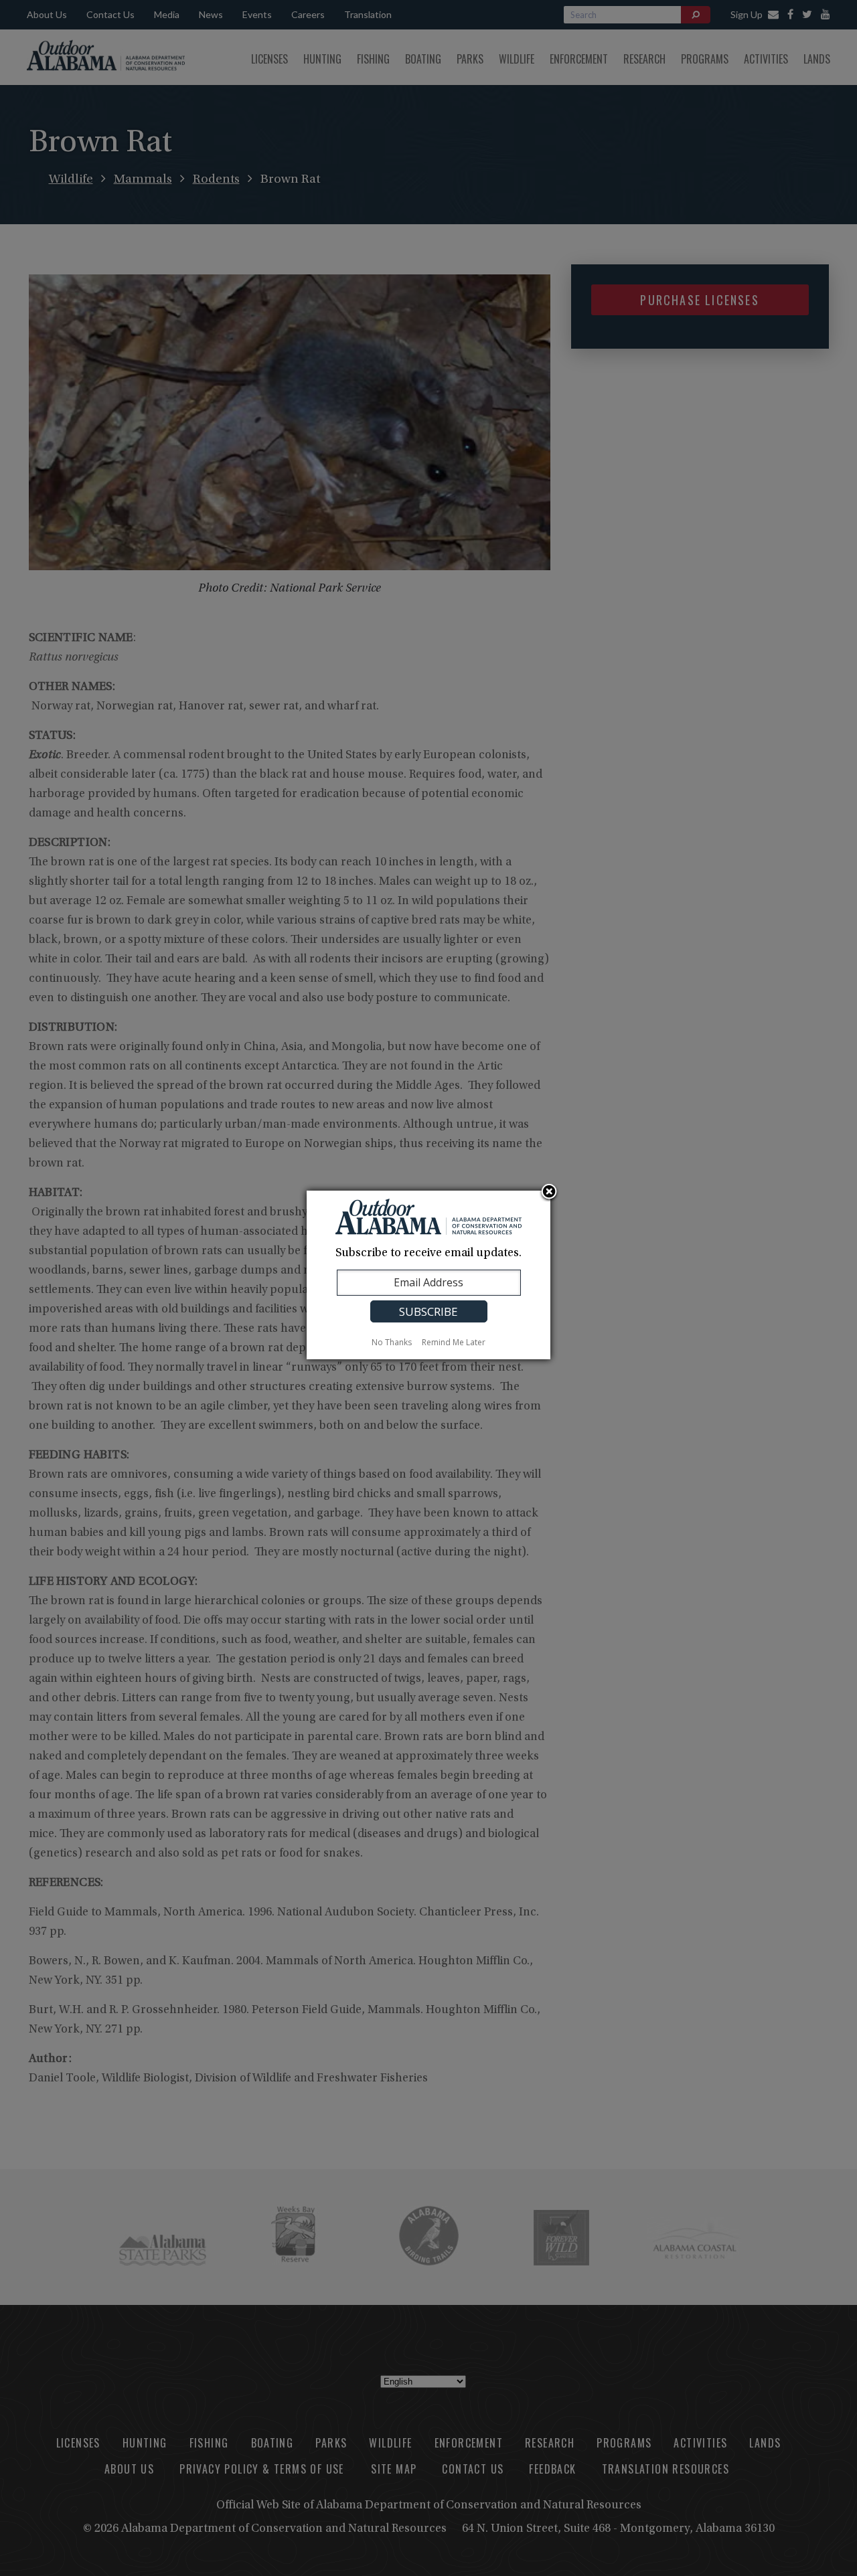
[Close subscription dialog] (549, 1193)
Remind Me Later (454, 1342)
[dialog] (428, 1275)
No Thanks (392, 1342)
